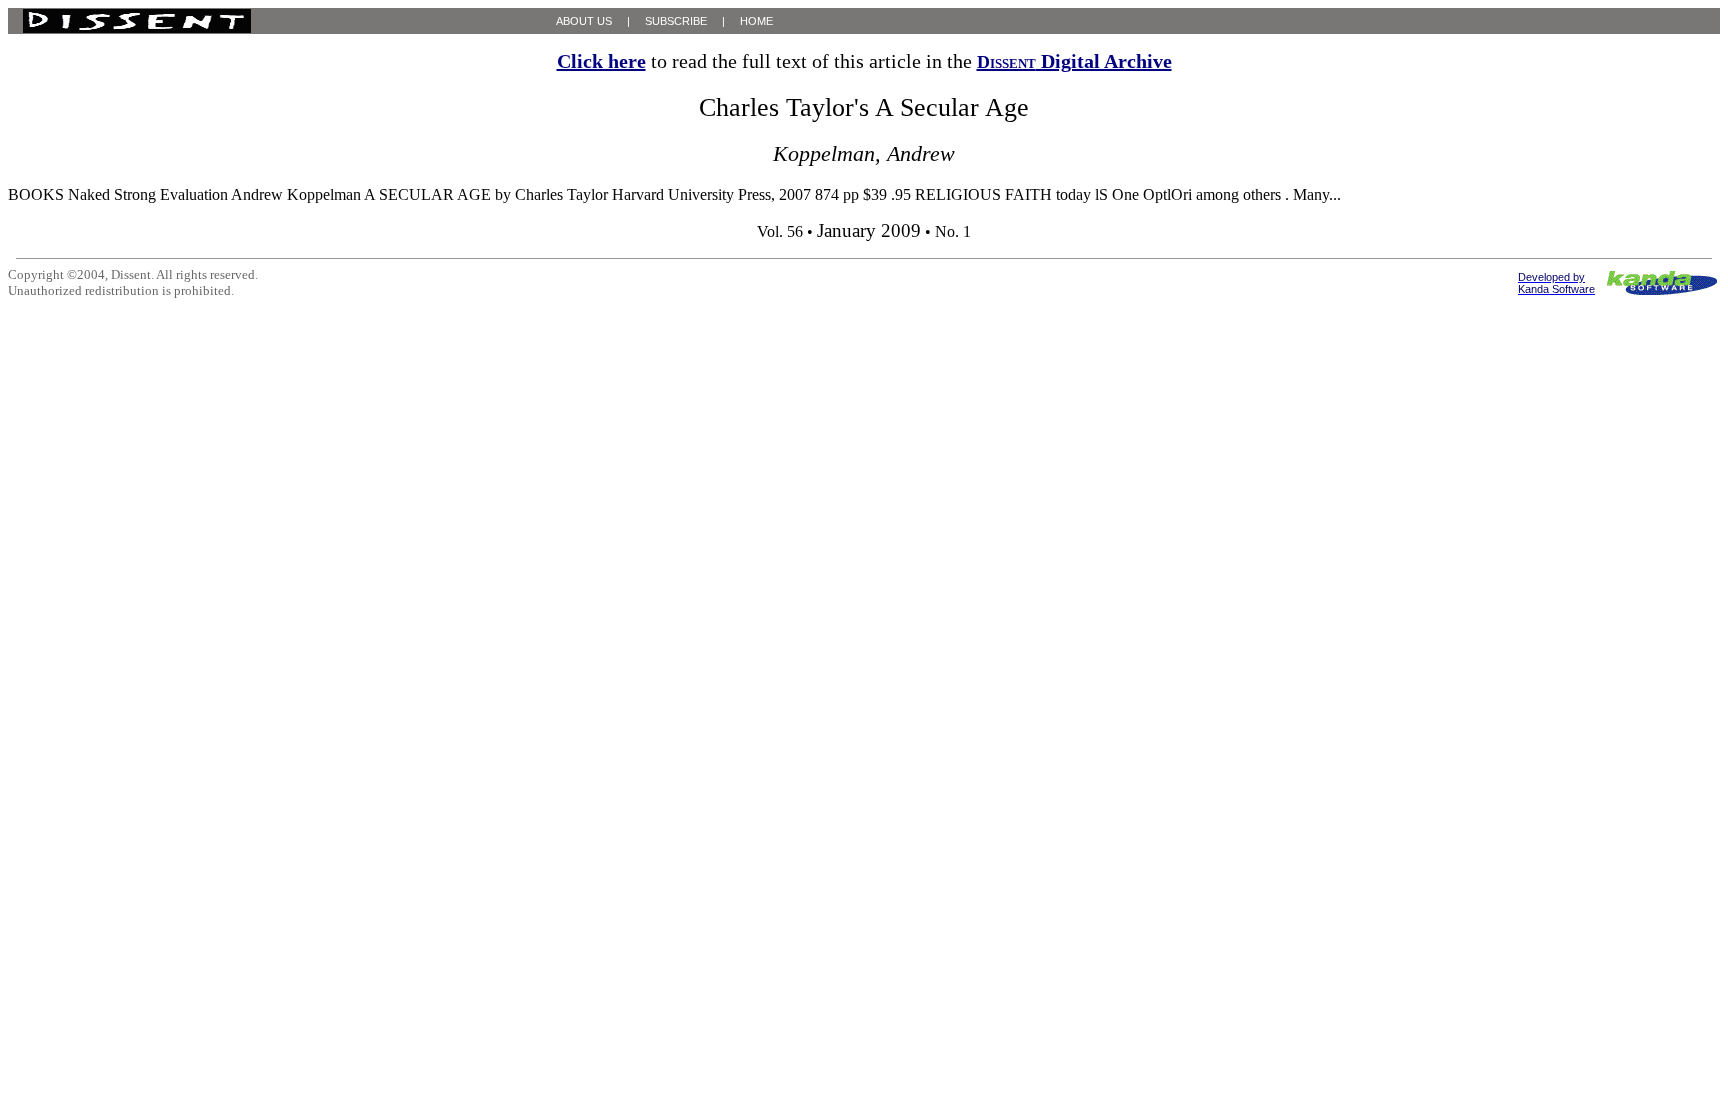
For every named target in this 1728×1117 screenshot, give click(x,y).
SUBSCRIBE (676, 21)
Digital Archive (1074, 61)
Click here (601, 61)
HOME (756, 21)
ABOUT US (584, 21)
